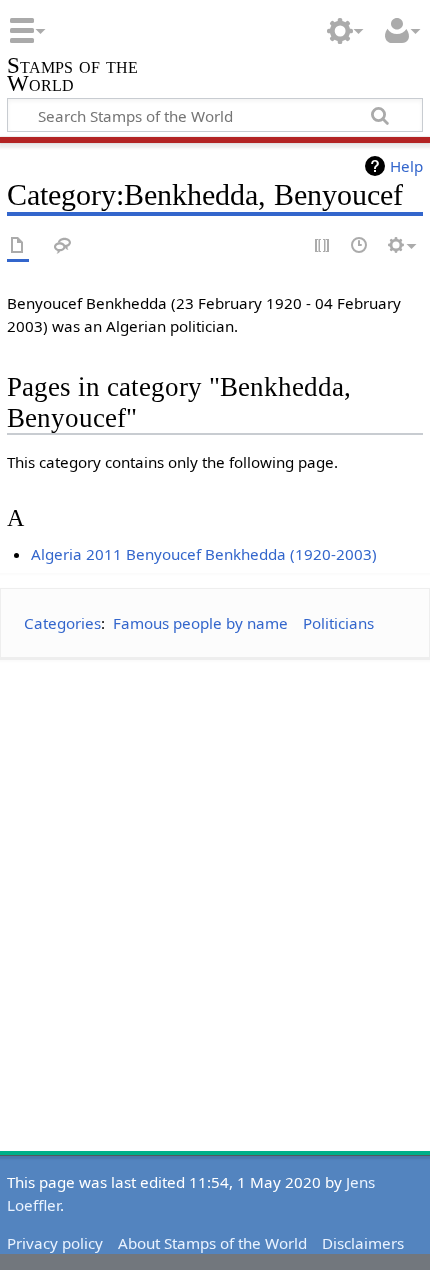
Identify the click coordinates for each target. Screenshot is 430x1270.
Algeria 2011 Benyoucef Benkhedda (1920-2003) (204, 554)
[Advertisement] (215, 891)
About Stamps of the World (212, 1243)
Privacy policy (55, 1243)
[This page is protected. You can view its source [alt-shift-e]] (323, 246)
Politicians (338, 623)
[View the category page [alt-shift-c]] (18, 246)
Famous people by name (200, 623)
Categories (62, 623)
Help (406, 166)
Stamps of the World (72, 76)
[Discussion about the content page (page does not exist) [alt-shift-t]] (63, 246)
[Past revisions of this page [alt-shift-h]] (360, 246)
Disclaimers (363, 1243)
